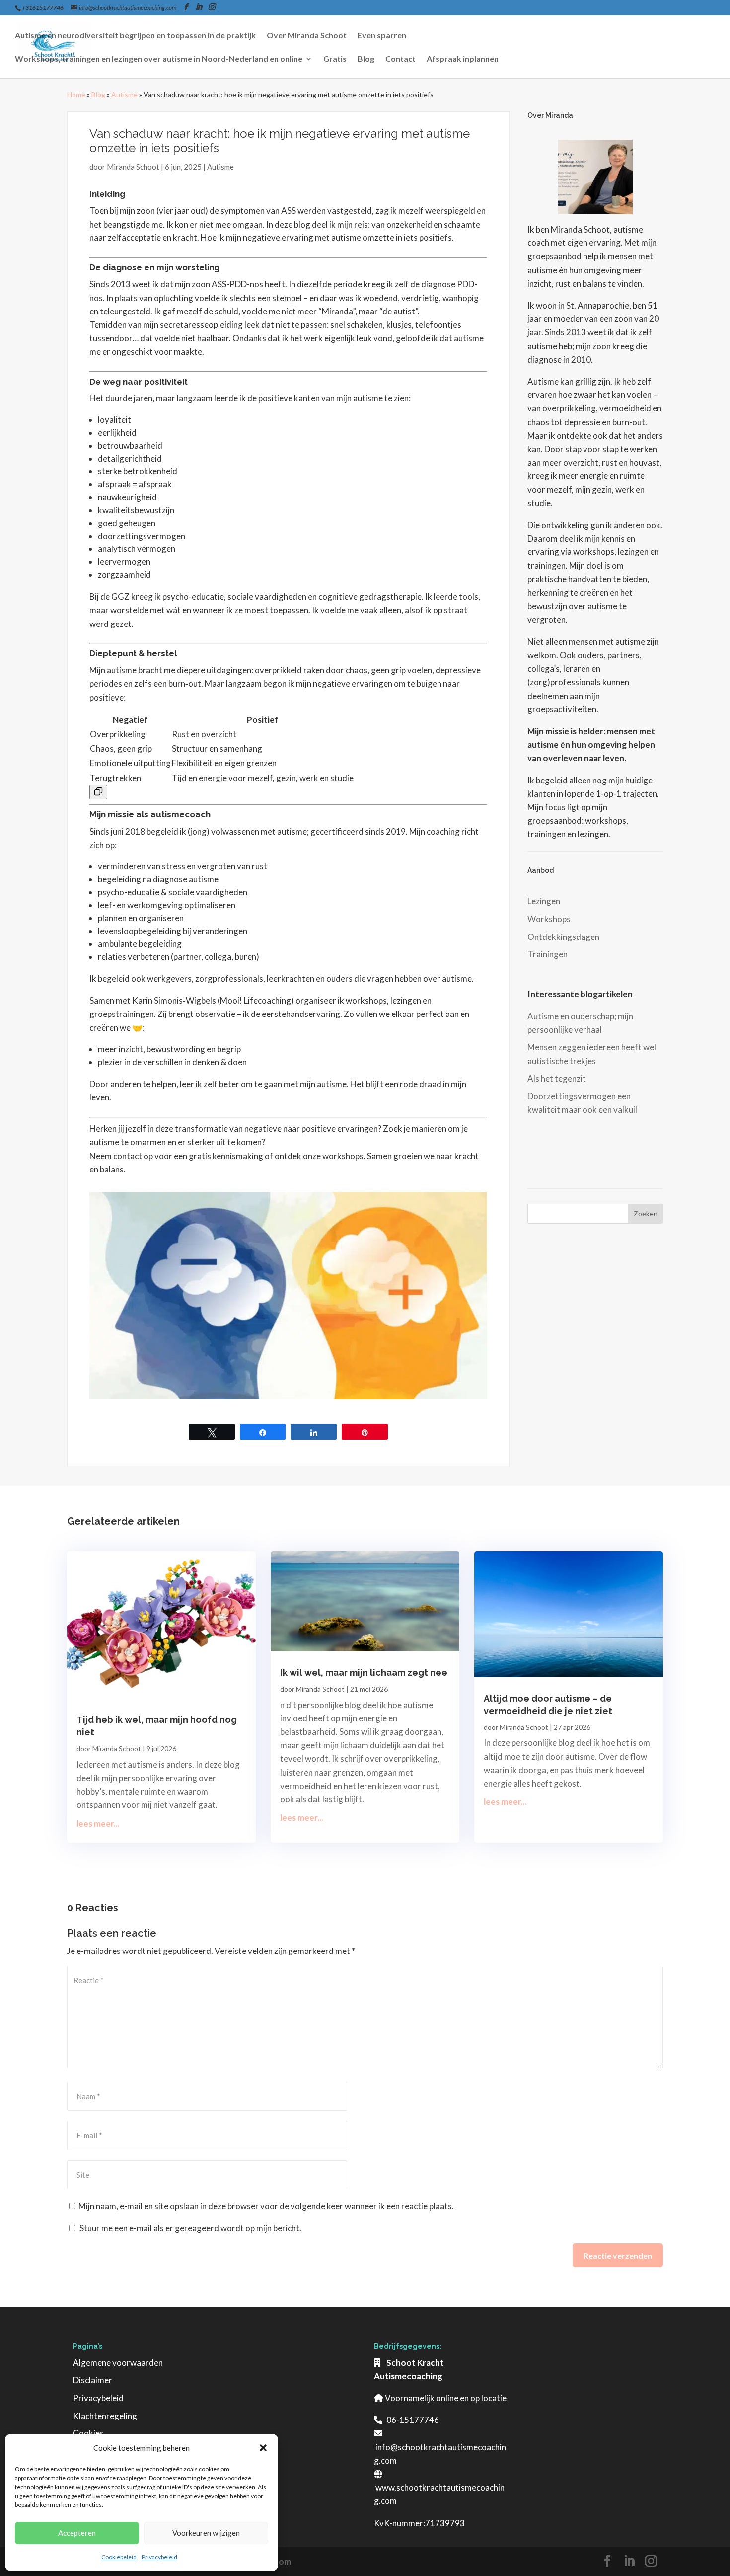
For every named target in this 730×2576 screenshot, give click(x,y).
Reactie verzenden (618, 2255)
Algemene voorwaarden (118, 2363)
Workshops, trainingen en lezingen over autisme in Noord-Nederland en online (159, 59)
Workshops (549, 919)
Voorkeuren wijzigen (206, 2533)
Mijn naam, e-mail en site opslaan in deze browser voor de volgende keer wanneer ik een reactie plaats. (266, 2206)
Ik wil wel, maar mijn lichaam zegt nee (364, 1673)
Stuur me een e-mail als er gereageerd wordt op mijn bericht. (190, 2228)
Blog (366, 59)
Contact (401, 59)
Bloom (278, 2561)
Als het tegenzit (557, 1078)
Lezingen (544, 901)
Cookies (88, 2433)
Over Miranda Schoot (307, 36)
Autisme (124, 95)
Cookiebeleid (119, 2557)
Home (76, 95)
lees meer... (98, 1824)
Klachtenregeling (105, 2416)
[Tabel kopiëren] (98, 792)
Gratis (335, 59)
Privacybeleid (159, 2557)
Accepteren (77, 2533)
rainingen (550, 954)
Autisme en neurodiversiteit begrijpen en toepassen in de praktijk (135, 36)
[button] (263, 2448)
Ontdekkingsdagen (563, 937)
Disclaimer (93, 2380)
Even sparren (382, 36)
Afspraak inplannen (463, 59)
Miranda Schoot (133, 167)
